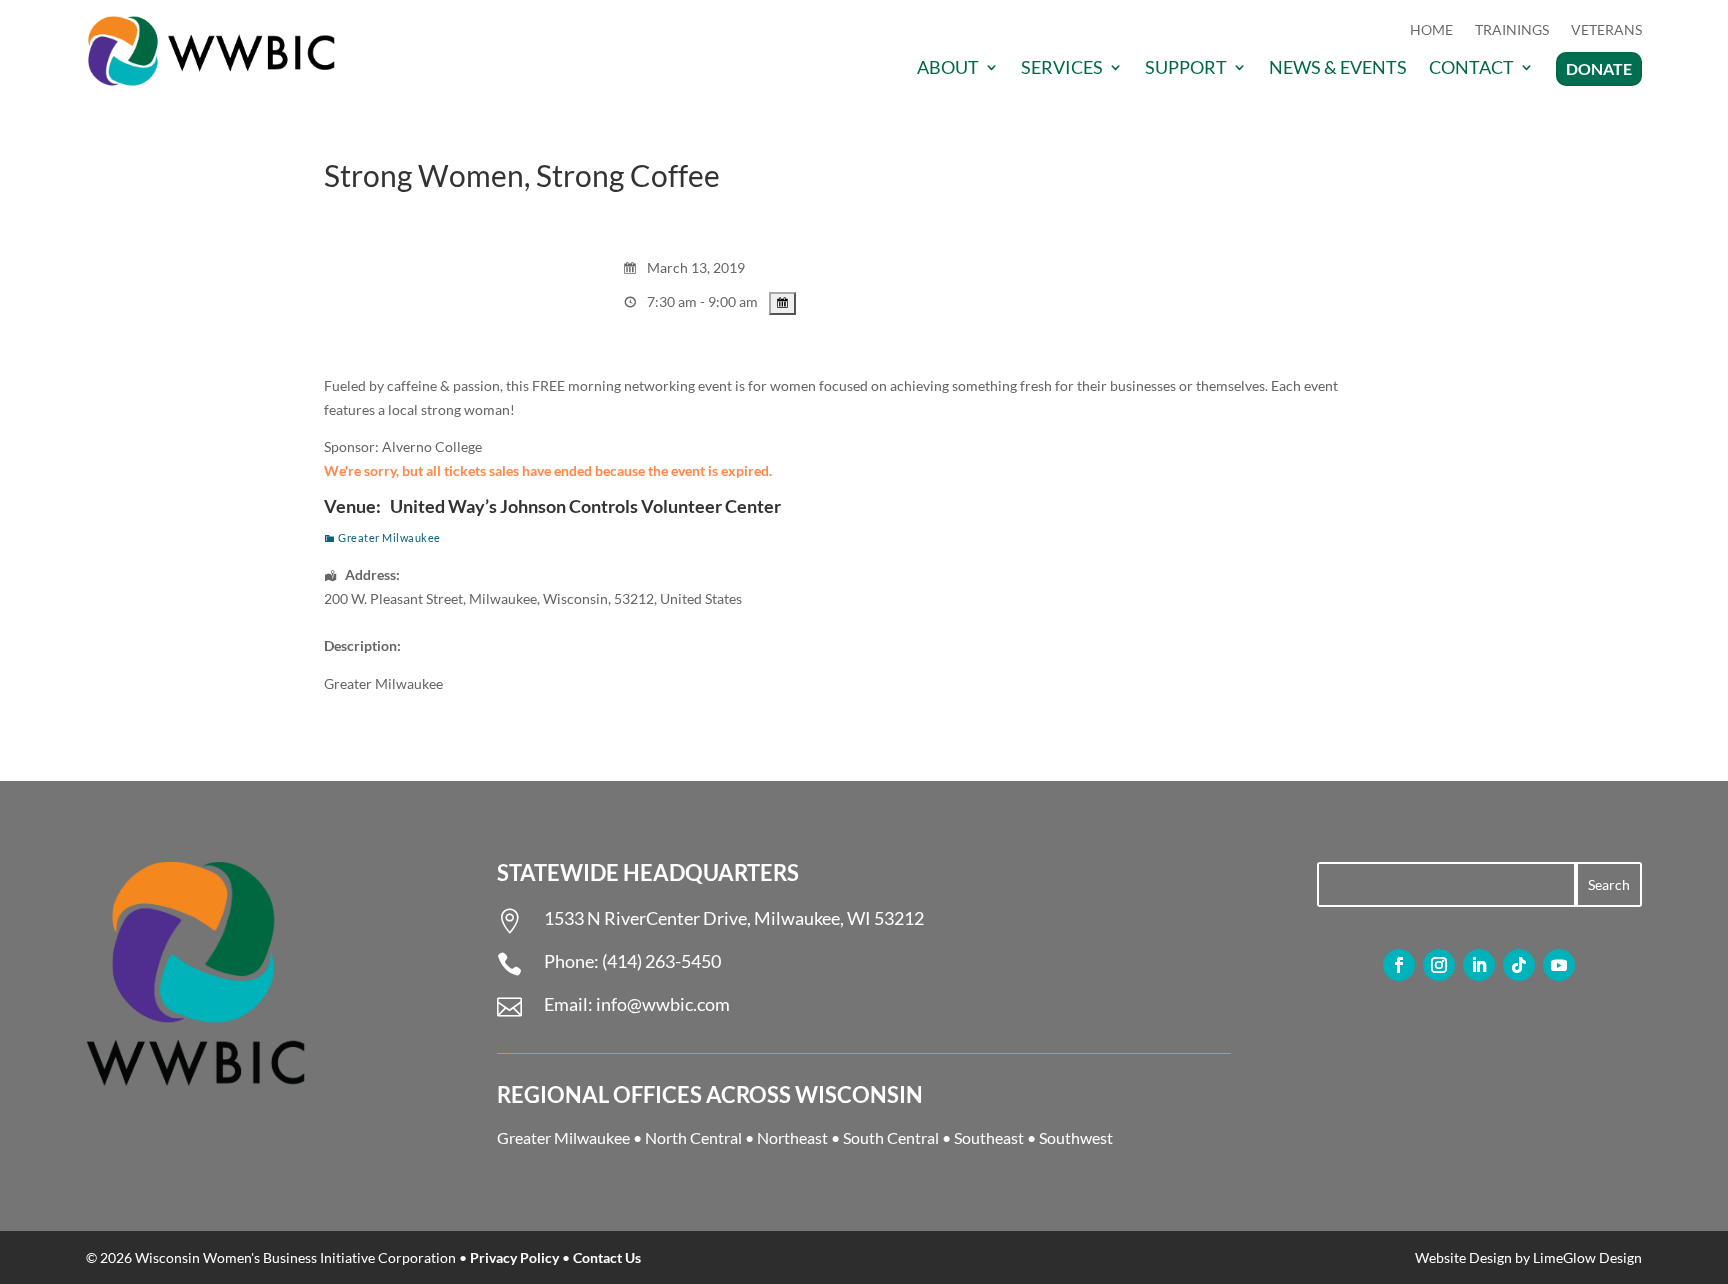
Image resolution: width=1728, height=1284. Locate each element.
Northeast (792, 1137)
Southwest (1076, 1137)
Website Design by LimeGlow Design (1528, 1257)
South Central (891, 1137)
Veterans (1606, 30)
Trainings (1512, 30)
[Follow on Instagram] (1439, 965)
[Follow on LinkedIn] (1479, 965)
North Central (693, 1137)
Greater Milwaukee (389, 537)
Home (1431, 30)
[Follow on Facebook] (1399, 965)
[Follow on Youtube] (1559, 965)
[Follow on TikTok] (1519, 965)
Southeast (989, 1137)
